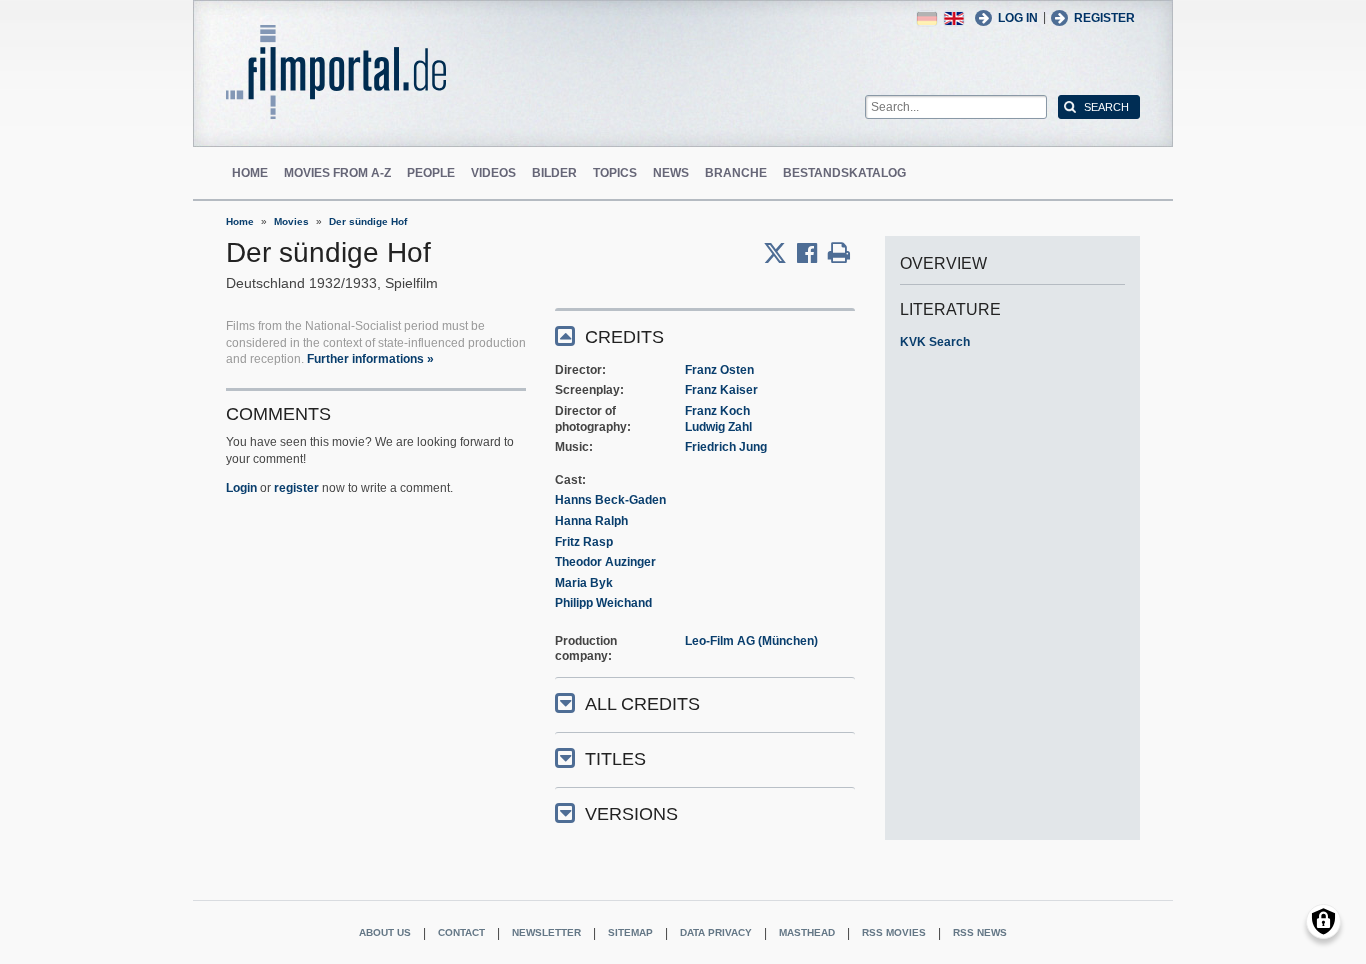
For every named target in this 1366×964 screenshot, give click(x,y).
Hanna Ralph (591, 521)
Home (250, 173)
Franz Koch (717, 411)
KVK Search (935, 342)
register (296, 488)
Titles (615, 759)
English (954, 18)
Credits (624, 337)
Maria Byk (584, 583)
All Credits (642, 704)
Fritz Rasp (584, 542)
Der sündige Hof (368, 221)
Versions (631, 814)
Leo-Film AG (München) (751, 641)
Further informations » (370, 359)
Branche (736, 173)
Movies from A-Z (337, 173)
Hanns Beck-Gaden (610, 500)
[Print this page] (839, 253)
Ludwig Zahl (718, 427)
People (431, 173)
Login (241, 488)
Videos (493, 173)
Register (1104, 18)
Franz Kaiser (721, 390)
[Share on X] (780, 253)
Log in (1018, 18)
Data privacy (716, 932)
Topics (615, 173)
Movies (291, 221)
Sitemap (630, 932)
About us (385, 932)
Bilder (554, 173)
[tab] (705, 335)
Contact (461, 932)
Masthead (807, 932)
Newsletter (546, 932)
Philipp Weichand (603, 603)
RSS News (980, 932)
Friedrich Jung (726, 447)
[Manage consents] (1323, 921)
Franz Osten (719, 370)
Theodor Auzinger (605, 562)
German (927, 18)
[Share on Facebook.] (812, 253)
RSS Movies (894, 932)
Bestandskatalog (844, 173)
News (671, 173)
